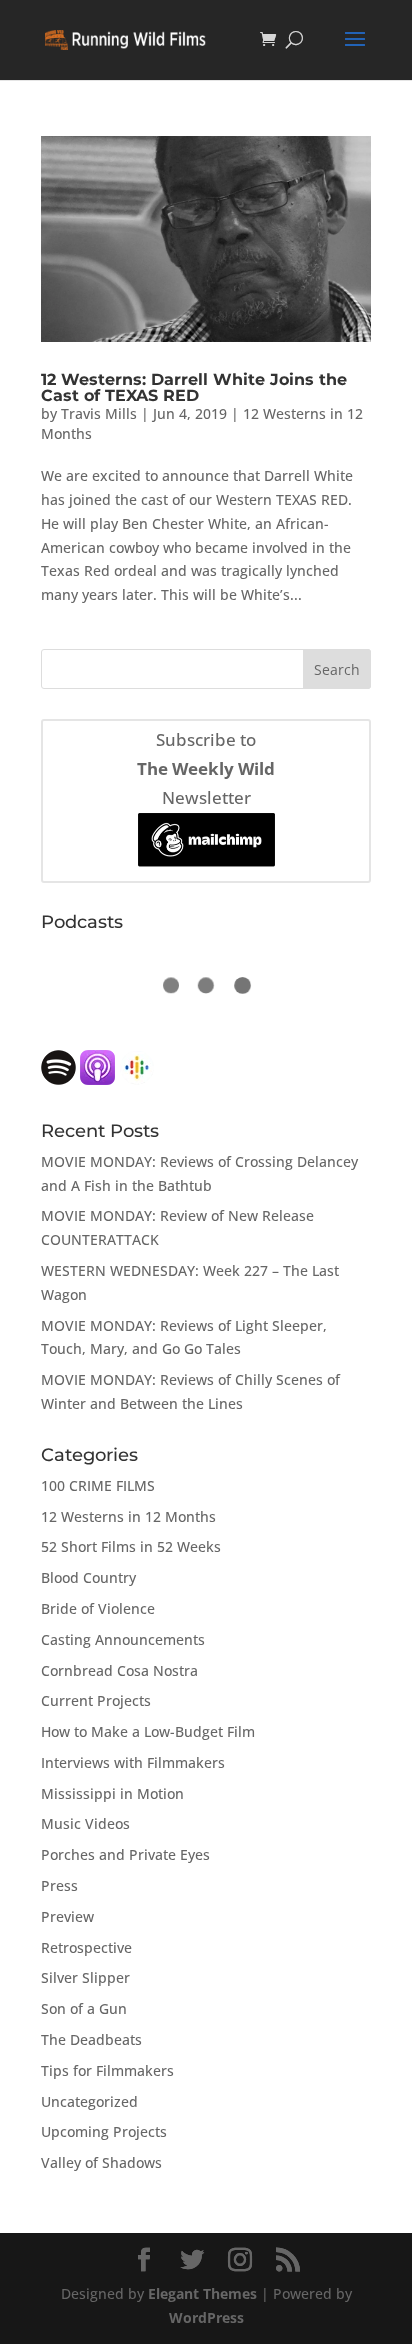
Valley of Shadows (101, 2162)
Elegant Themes (202, 2293)
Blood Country (88, 1577)
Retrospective (86, 1947)
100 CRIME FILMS (98, 1485)
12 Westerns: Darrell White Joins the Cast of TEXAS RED (194, 387)
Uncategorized (89, 2101)
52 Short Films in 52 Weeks (131, 1546)
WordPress (206, 2317)
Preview (67, 1916)
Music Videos (85, 1823)
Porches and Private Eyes (125, 1854)
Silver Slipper (85, 1977)
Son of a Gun (84, 2008)
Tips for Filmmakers (107, 2070)
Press (59, 1885)
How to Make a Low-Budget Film (148, 1731)
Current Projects (96, 1700)
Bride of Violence (98, 1608)
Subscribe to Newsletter (206, 768)
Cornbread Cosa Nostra (119, 1670)
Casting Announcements (123, 1639)
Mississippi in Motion (112, 1793)
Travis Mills (99, 413)
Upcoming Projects (104, 2131)
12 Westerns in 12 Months (128, 1516)
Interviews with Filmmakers (133, 1762)
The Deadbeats (91, 2039)
